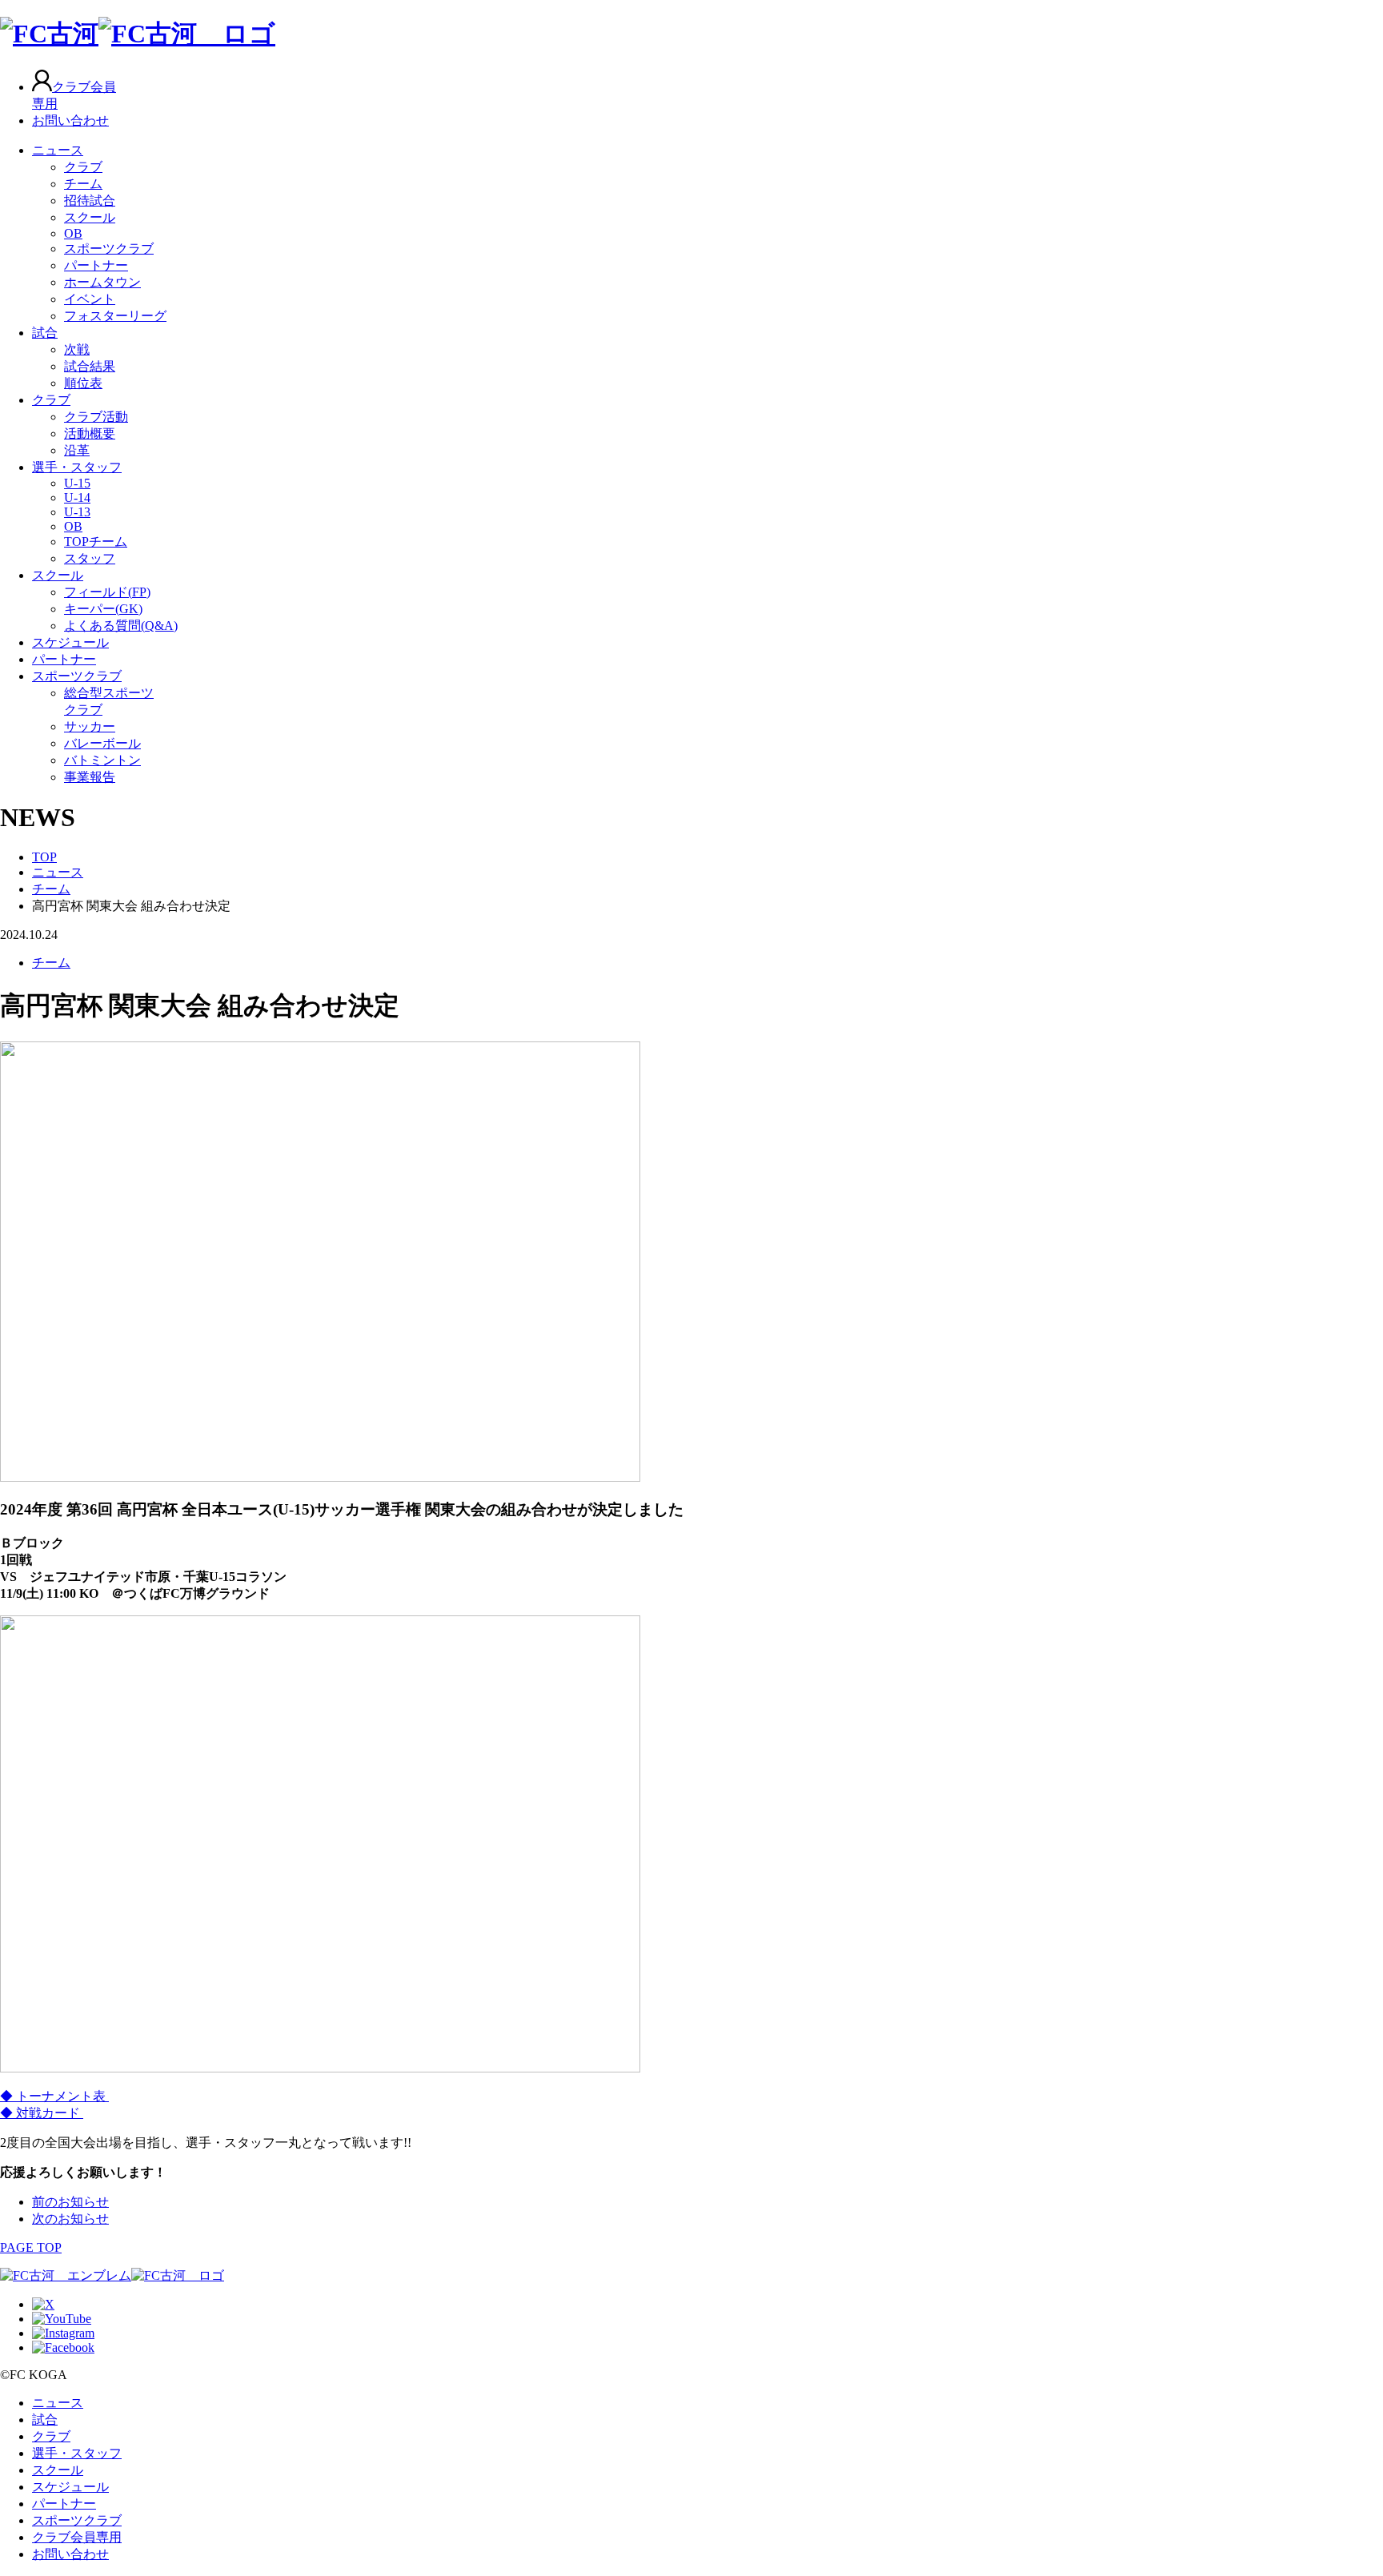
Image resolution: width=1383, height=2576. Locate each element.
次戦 (77, 349)
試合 (45, 333)
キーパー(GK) (103, 609)
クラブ (83, 167)
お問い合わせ (70, 120)
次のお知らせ (70, 2219)
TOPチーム (96, 542)
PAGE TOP (31, 2247)
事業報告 (90, 777)
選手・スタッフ (77, 467)
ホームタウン (102, 282)
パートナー (96, 265)
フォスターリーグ (115, 316)
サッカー (90, 726)
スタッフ (90, 558)
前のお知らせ (70, 2202)
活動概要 (90, 433)
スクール (90, 217)
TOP (44, 857)
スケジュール (70, 642)
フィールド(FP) (107, 592)
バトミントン (102, 760)
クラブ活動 (96, 417)
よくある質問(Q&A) (121, 626)
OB (73, 233)
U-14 (77, 498)
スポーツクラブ (109, 249)
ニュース (58, 150)
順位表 (83, 383)
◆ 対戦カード (42, 2113)
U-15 (77, 483)
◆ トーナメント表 (54, 2096)
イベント (90, 299)
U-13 (77, 512)
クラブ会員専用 (77, 2537)
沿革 (77, 450)
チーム (83, 184)
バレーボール (102, 743)
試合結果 (90, 366)
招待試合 (90, 201)
